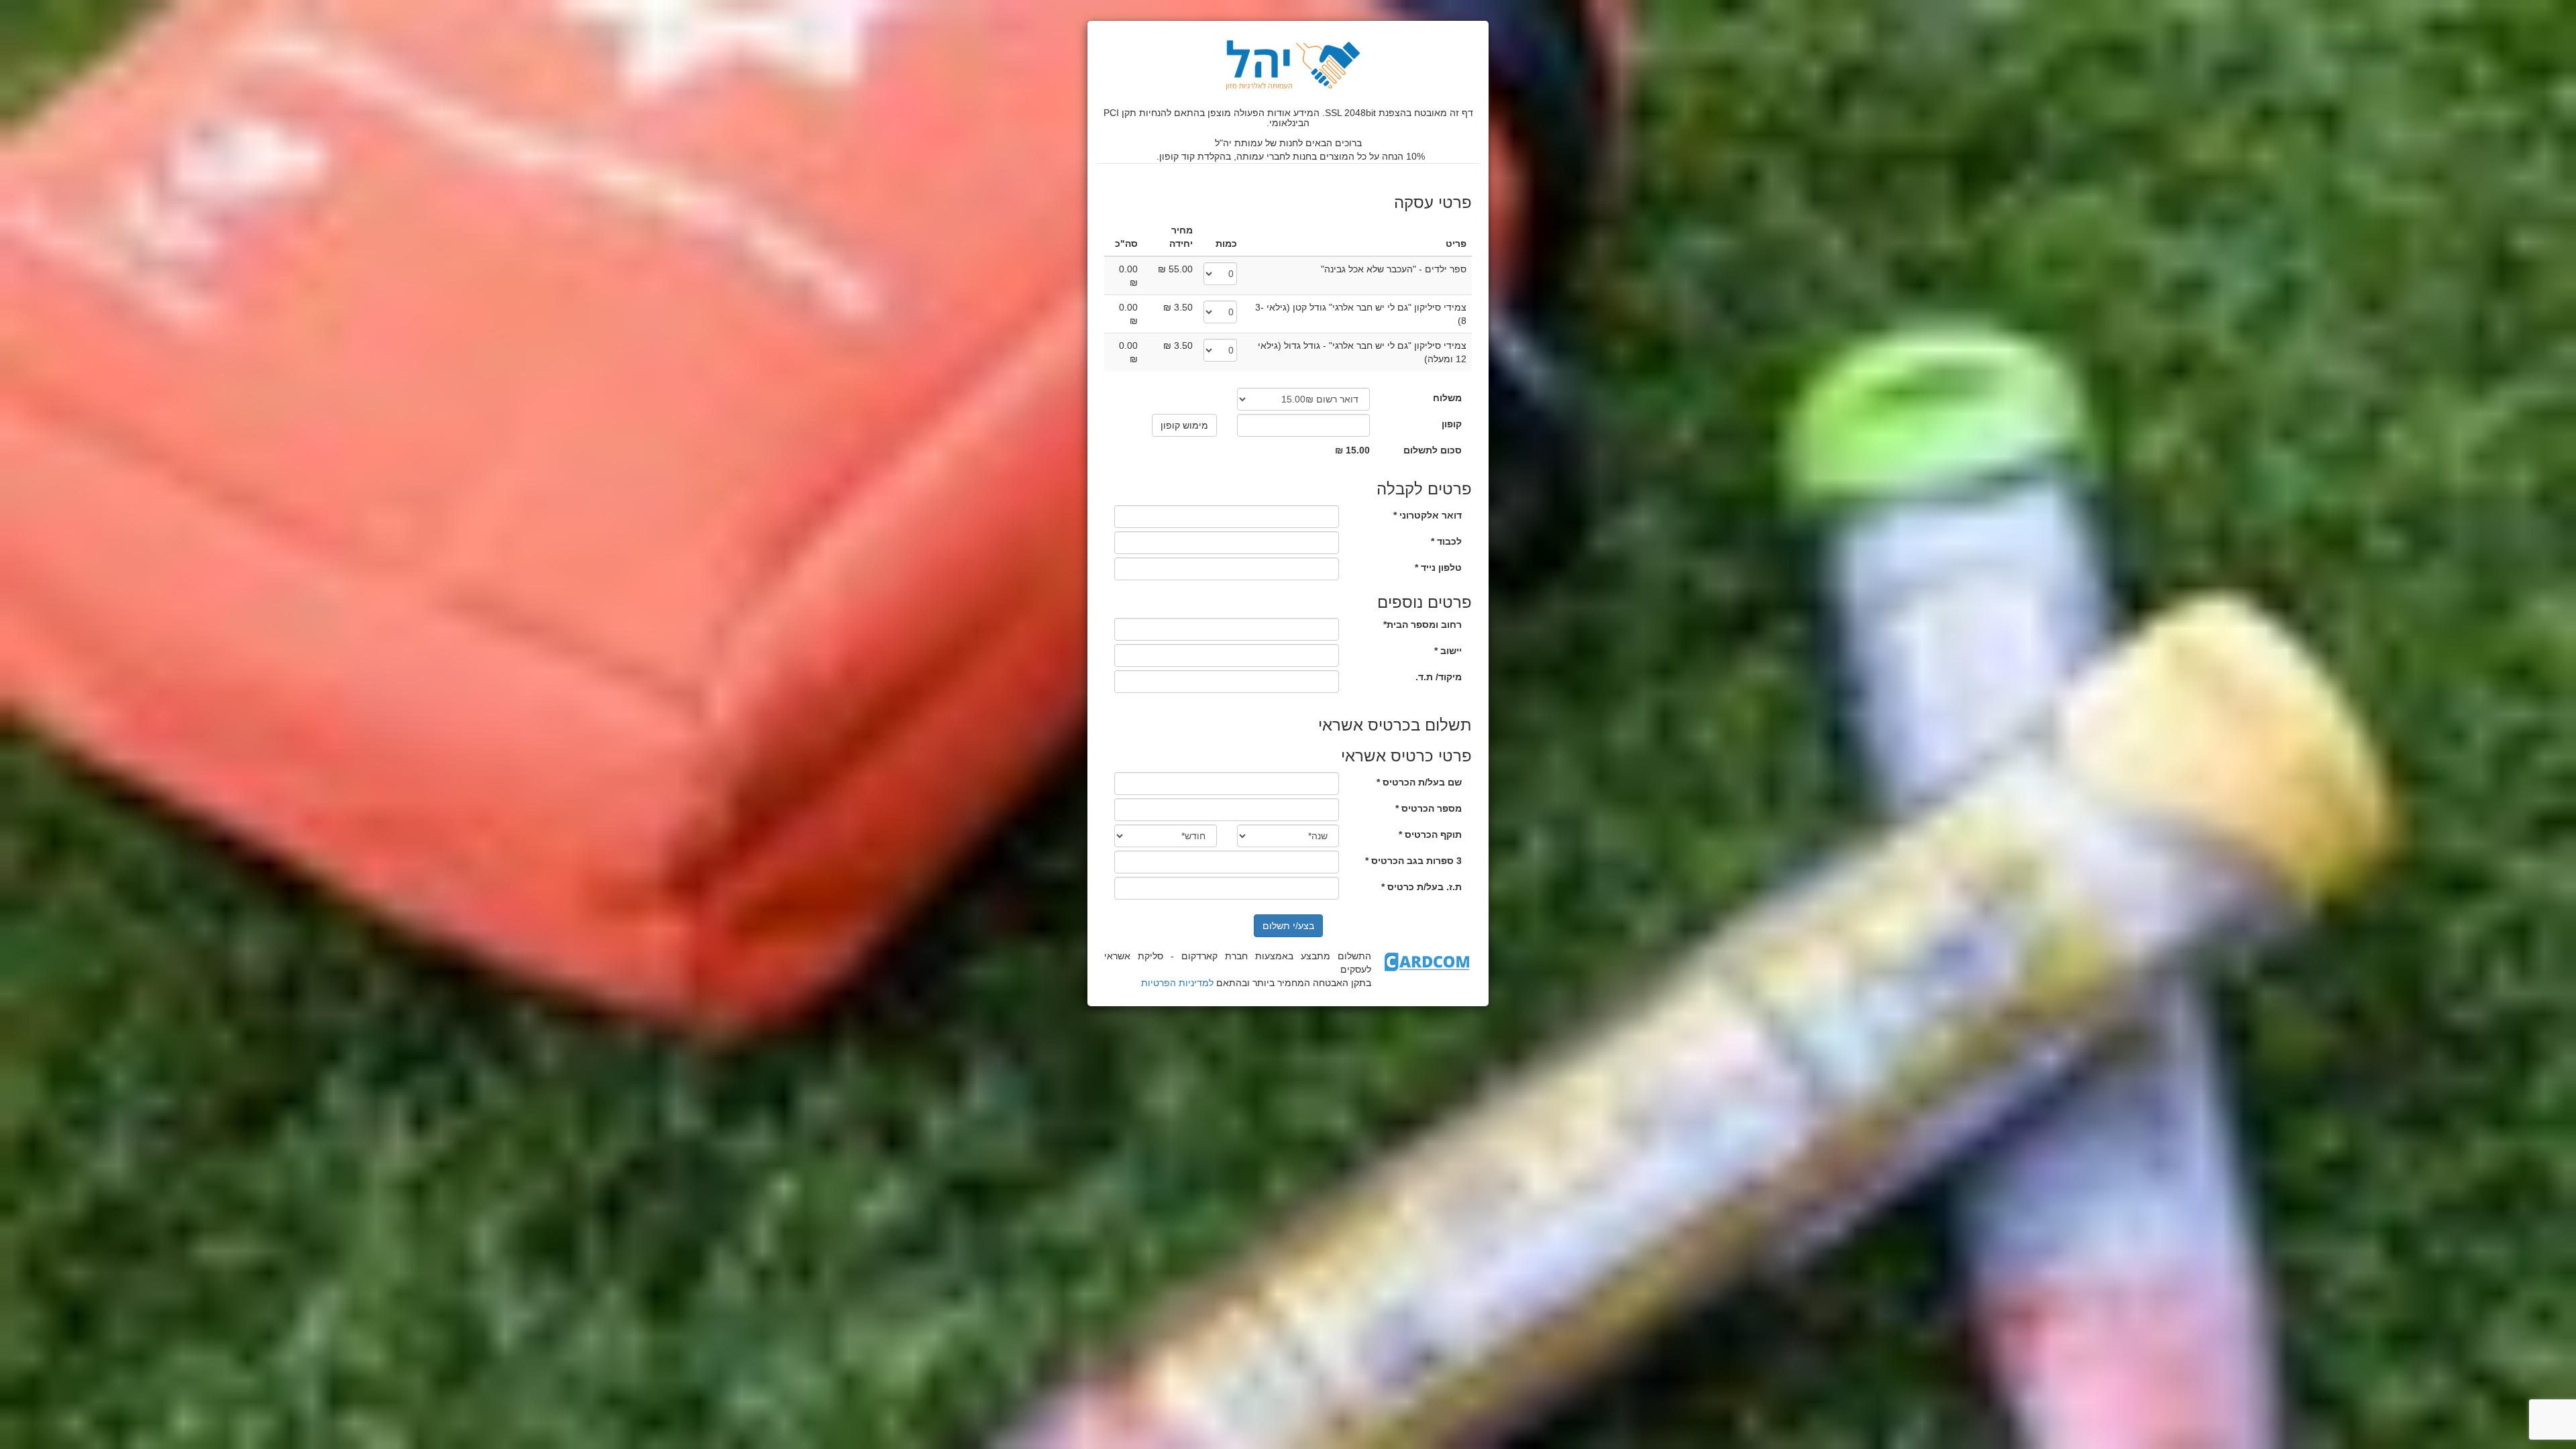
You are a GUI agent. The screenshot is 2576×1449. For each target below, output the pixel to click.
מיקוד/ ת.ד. (1439, 677)
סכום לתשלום (1433, 450)
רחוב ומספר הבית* (1423, 625)
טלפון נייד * (1438, 568)
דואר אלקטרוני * (1428, 515)
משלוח (1447, 398)
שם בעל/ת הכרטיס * (1419, 782)
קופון (1452, 424)
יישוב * (1448, 651)
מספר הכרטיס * (1429, 808)
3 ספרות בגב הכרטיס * (1413, 861)
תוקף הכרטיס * (1430, 835)
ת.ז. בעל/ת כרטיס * (1421, 887)
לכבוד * (1446, 541)
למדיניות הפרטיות (1177, 983)
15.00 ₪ (1352, 450)
